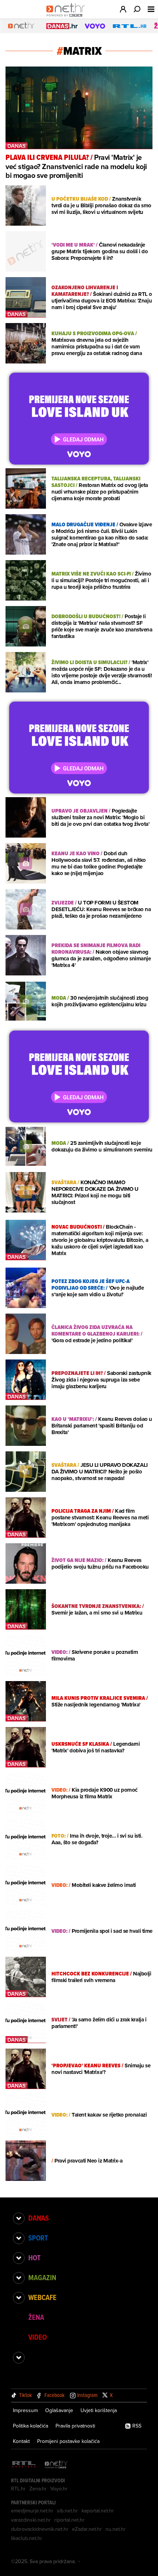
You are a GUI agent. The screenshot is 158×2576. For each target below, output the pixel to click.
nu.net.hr (116, 2529)
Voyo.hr (59, 2489)
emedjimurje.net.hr (32, 2511)
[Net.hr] (56, 2465)
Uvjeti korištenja (99, 2410)
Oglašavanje (59, 2410)
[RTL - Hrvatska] (24, 2465)
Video (37, 2337)
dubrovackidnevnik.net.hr (40, 2529)
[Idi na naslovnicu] (67, 17)
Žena (36, 2317)
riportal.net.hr (69, 2520)
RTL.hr (18, 2489)
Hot (34, 2258)
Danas (39, 2218)
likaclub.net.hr (27, 2538)
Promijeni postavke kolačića (68, 2441)
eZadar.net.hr (87, 2529)
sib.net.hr (67, 2511)
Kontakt (21, 2441)
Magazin (42, 2278)
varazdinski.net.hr (31, 2520)
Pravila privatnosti (75, 2426)
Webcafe (42, 2297)
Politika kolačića (30, 2426)
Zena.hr (38, 2489)
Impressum (25, 2410)
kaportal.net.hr (98, 2511)
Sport (38, 2238)
